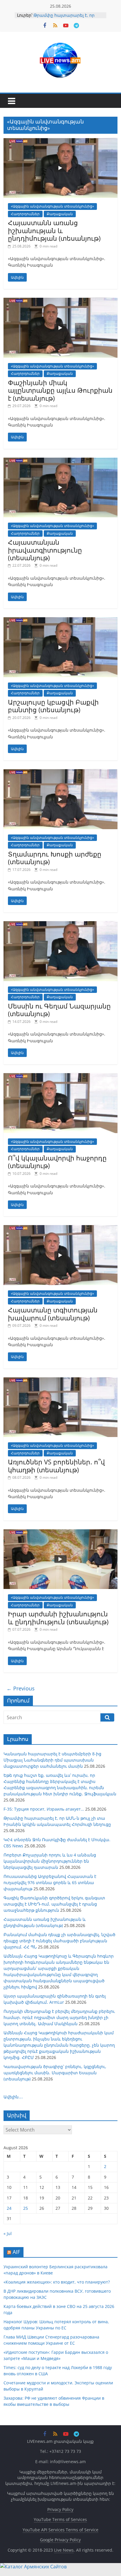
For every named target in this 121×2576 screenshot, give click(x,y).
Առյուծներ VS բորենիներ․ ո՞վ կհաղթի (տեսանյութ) (56, 1466)
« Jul (8, 2233)
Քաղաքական (60, 214)
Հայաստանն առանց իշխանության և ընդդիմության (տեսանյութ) (54, 230)
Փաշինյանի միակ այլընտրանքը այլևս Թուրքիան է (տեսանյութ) (60, 390)
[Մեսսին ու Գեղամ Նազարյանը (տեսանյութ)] (60, 925)
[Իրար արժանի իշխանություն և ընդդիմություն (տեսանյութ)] (60, 1533)
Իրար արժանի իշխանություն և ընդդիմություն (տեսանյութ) (58, 1617)
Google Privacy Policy (60, 2540)
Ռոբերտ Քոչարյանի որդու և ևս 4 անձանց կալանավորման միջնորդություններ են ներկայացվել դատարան (50, 1861)
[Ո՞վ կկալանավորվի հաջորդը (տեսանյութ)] (60, 1077)
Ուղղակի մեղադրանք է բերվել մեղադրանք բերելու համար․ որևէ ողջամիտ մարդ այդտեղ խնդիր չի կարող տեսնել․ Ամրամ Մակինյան (59, 2017)
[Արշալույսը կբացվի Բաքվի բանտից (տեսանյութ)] (60, 621)
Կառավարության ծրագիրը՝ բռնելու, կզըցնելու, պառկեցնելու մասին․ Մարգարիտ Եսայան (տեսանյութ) (55, 2073)
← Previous (21, 1688)
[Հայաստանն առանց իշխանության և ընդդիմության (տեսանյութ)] (60, 142)
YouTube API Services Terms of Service (60, 2530)
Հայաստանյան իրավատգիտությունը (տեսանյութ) (45, 550)
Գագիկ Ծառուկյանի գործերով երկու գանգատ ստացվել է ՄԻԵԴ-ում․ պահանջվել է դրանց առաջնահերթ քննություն (54, 1904)
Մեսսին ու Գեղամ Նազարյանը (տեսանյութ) (59, 1010)
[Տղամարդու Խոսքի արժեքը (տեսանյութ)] (60, 773)
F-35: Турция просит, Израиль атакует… (44, 1809)
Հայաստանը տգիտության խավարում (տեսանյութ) (53, 1314)
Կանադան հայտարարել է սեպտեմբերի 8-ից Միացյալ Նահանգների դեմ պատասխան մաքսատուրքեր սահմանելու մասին (52, 1760)
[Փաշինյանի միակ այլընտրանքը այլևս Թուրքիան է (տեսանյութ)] (60, 301)
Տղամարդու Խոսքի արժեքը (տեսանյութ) (55, 858)
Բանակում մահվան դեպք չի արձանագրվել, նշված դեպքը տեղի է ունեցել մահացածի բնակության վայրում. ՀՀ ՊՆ (59, 1941)
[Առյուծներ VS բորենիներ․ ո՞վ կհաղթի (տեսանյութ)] (60, 1381)
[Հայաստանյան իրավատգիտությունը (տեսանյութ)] (60, 461)
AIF (16, 2252)
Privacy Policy (60, 2509)
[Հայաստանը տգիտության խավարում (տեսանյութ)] (60, 1229)
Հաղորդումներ (25, 214)
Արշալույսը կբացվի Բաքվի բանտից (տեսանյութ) (53, 706)
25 (26, 2208)
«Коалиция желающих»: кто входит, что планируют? (57, 2282)
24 (9, 2208)
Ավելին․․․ (13, 2097)
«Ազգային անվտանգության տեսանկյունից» (52, 206)
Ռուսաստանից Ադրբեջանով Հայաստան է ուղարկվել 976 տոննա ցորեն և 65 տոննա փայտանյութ (50, 1882)
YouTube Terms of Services (60, 2519)
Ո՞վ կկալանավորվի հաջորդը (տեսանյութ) (57, 1162)
